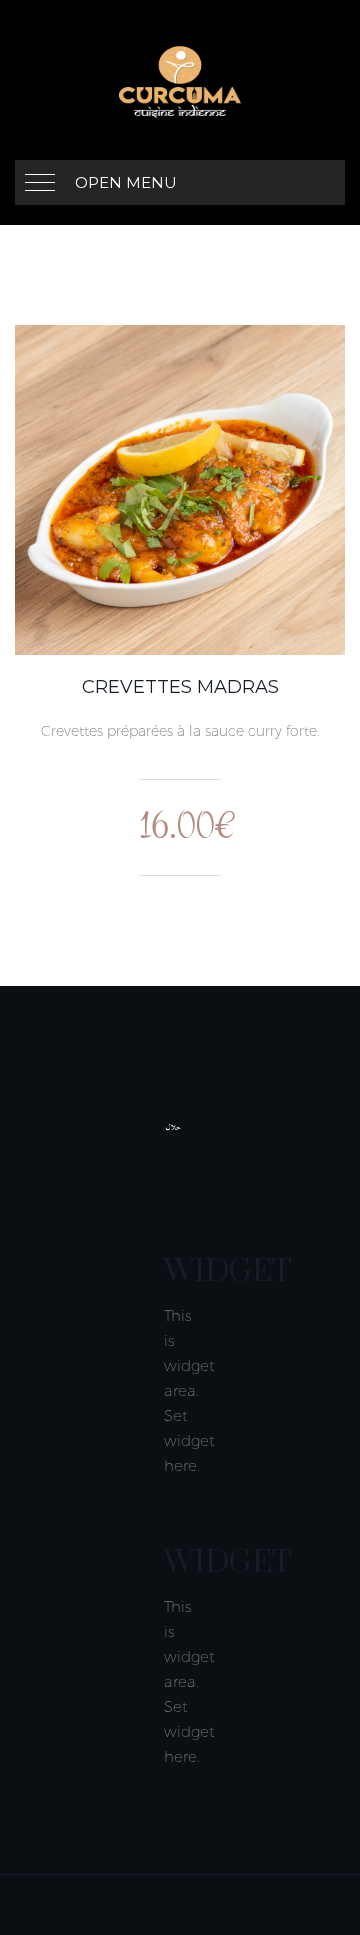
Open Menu (126, 182)
